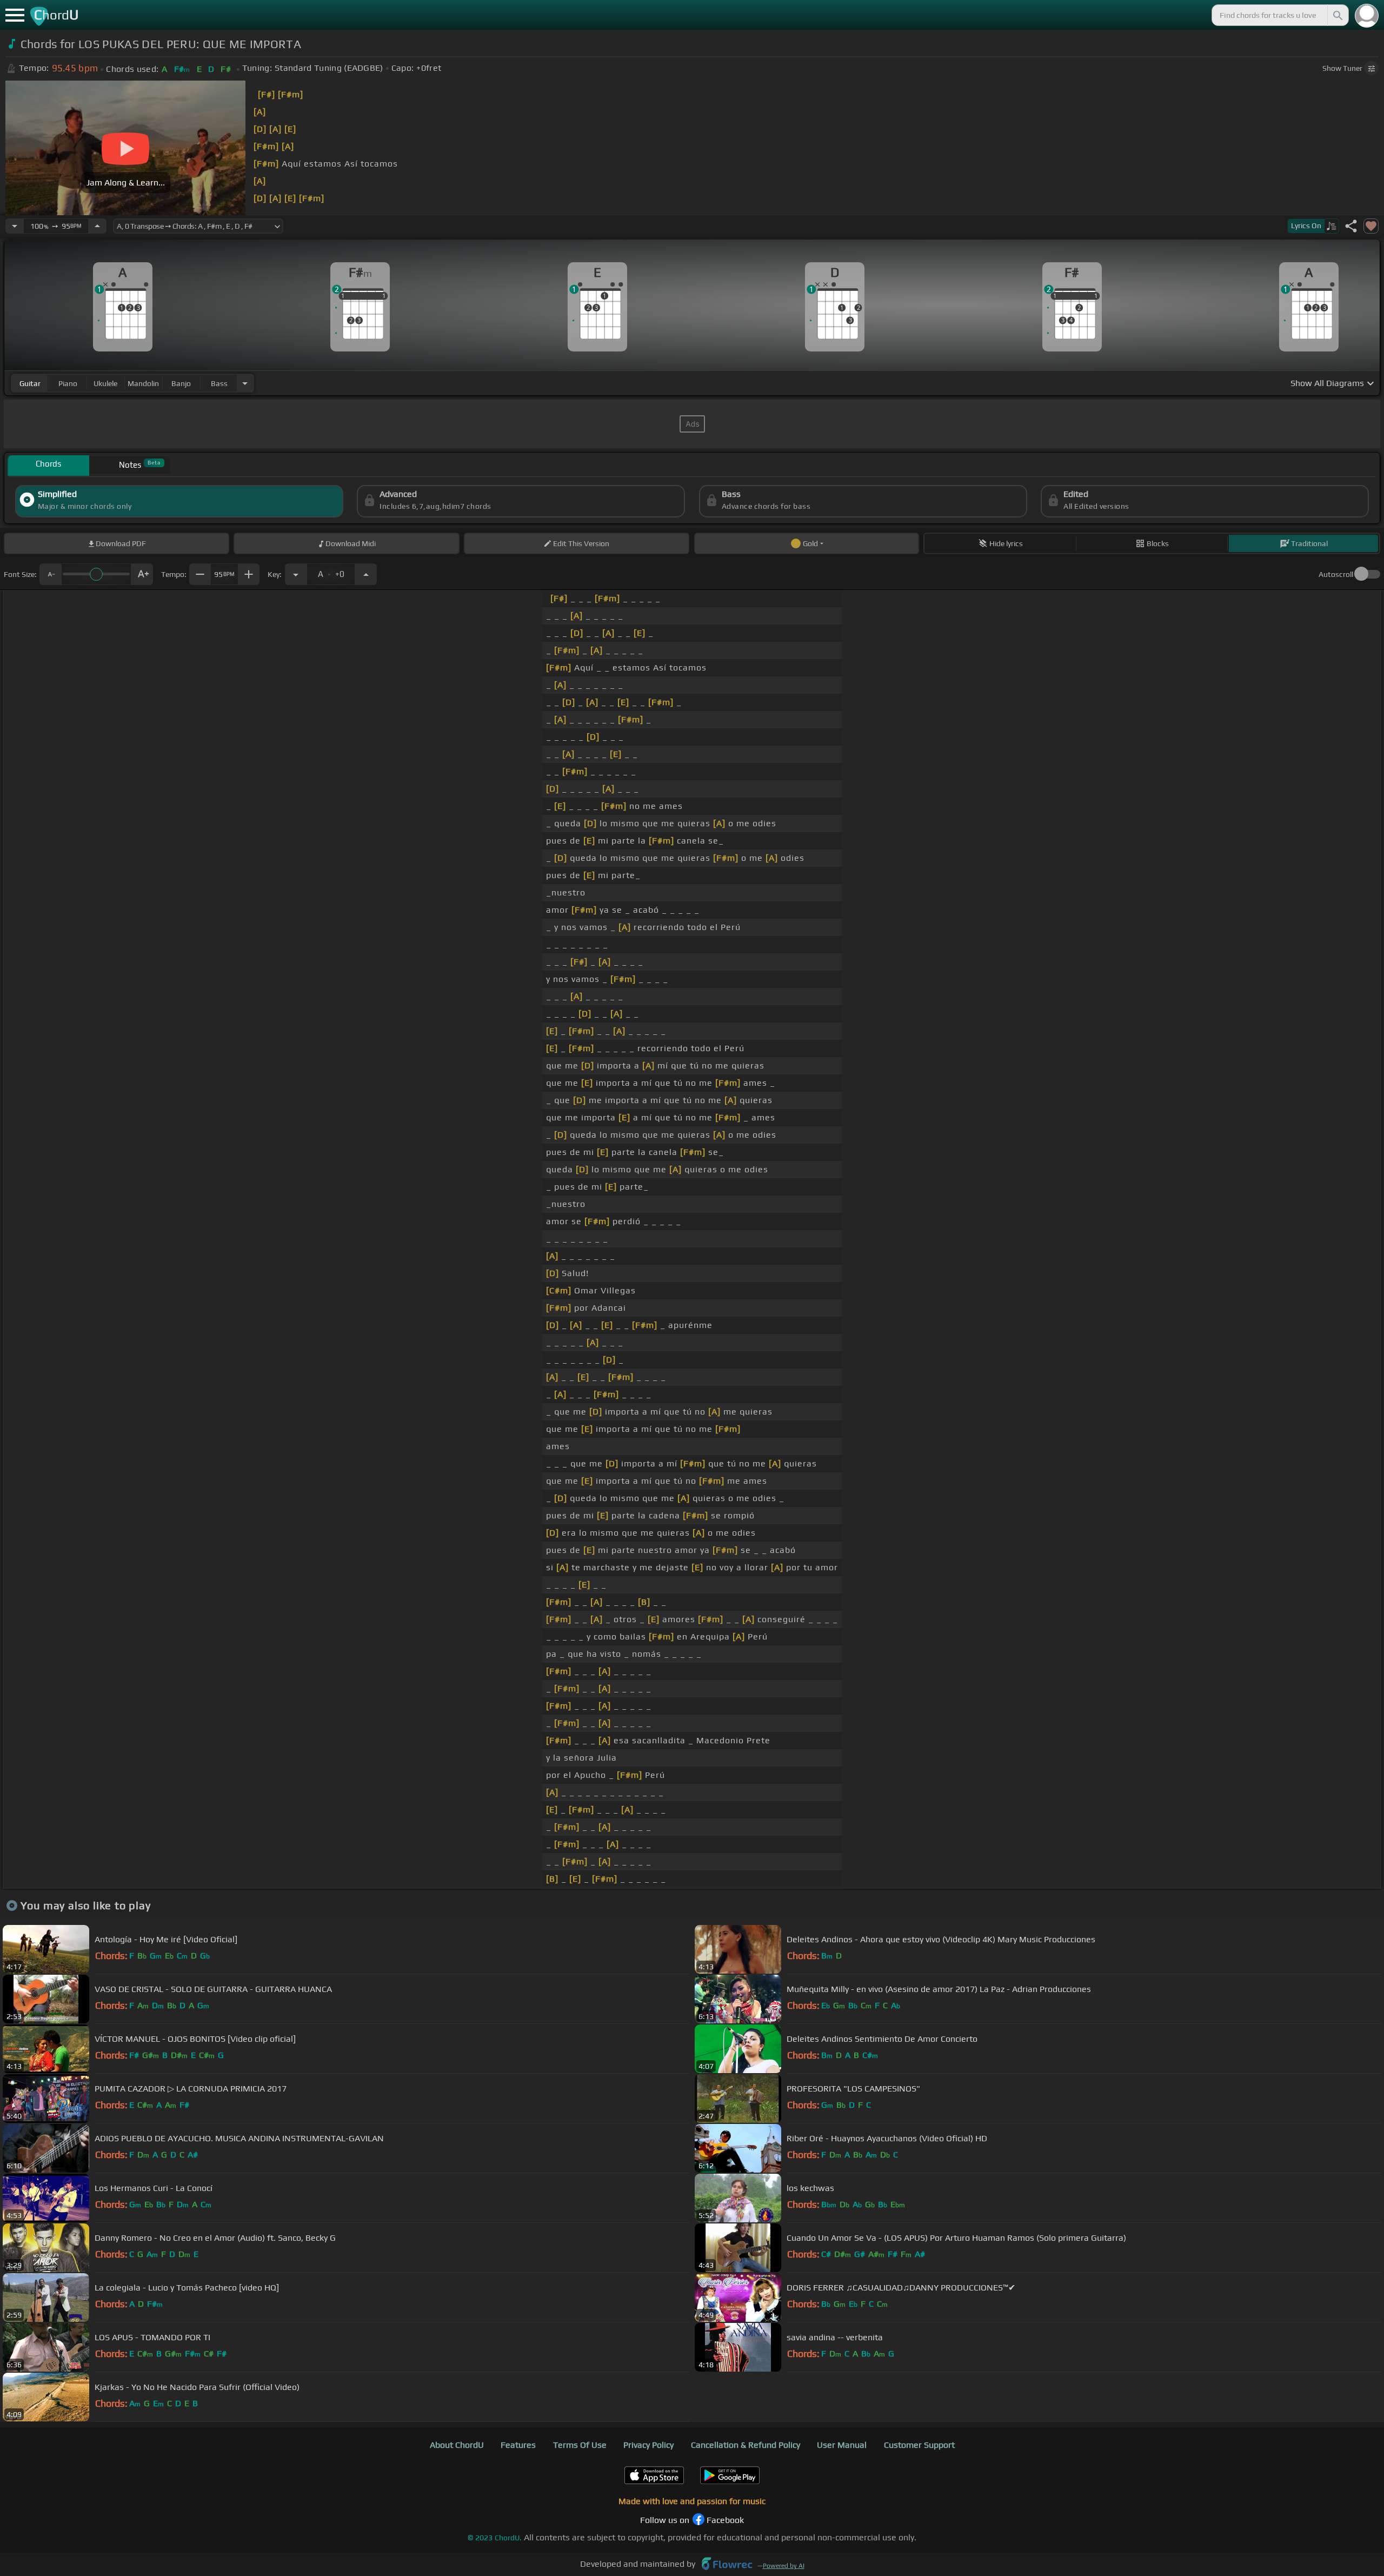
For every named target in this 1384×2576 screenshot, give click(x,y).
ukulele (105, 383)
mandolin (143, 383)
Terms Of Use (580, 2445)
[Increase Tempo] (97, 226)
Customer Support (919, 2445)
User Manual (842, 2445)
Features (518, 2445)
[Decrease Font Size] (50, 574)
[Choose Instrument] (245, 383)
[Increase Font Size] (142, 574)
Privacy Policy (648, 2445)
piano (68, 383)
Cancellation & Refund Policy (746, 2445)
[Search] (1337, 15)
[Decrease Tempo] (15, 226)
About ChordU (457, 2445)
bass (219, 383)
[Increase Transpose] (366, 574)
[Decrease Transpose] (296, 574)
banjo (181, 383)
